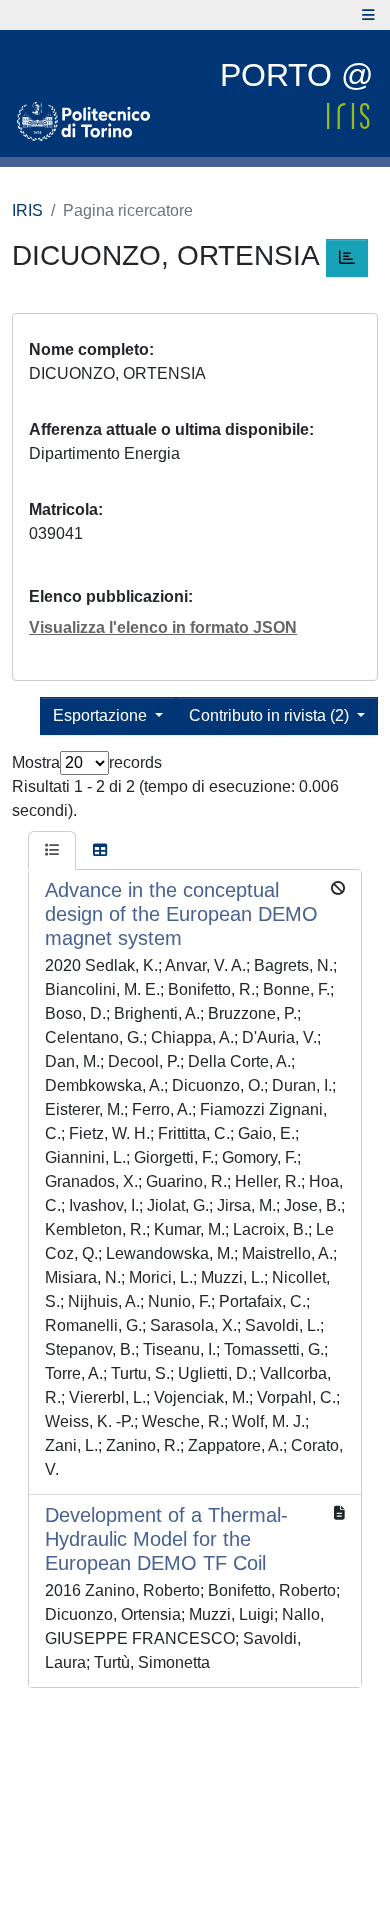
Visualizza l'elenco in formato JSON (163, 627)
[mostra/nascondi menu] (368, 15)
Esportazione (102, 715)
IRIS (27, 210)
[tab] (52, 851)
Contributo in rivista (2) (271, 715)
